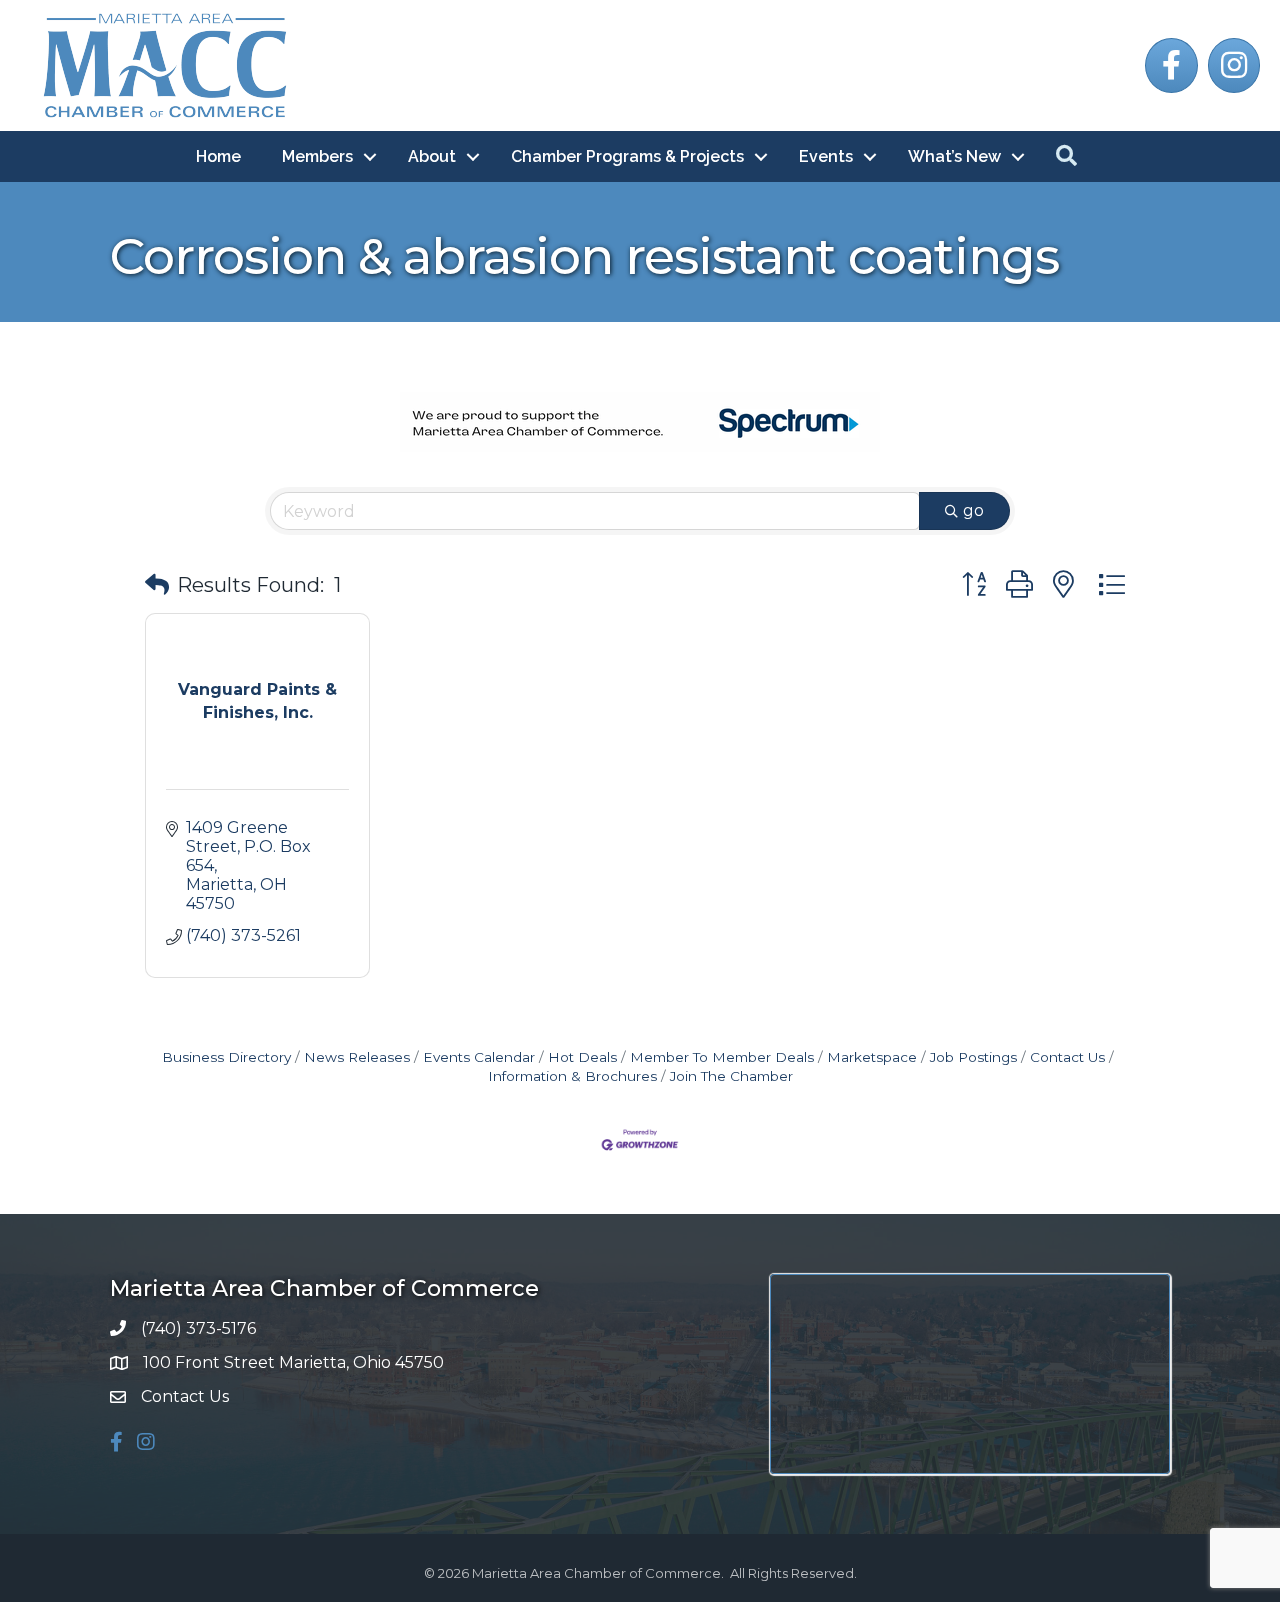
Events (826, 156)
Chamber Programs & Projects (627, 156)
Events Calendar (479, 1057)
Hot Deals (582, 1057)
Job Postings (973, 1057)
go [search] (973, 510)
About (432, 156)
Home (218, 156)
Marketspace (872, 1057)
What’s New (954, 156)
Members (317, 156)
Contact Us (1067, 1057)
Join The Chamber (731, 1076)
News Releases (357, 1057)
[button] (157, 585)
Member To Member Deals (722, 1057)
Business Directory (226, 1057)
